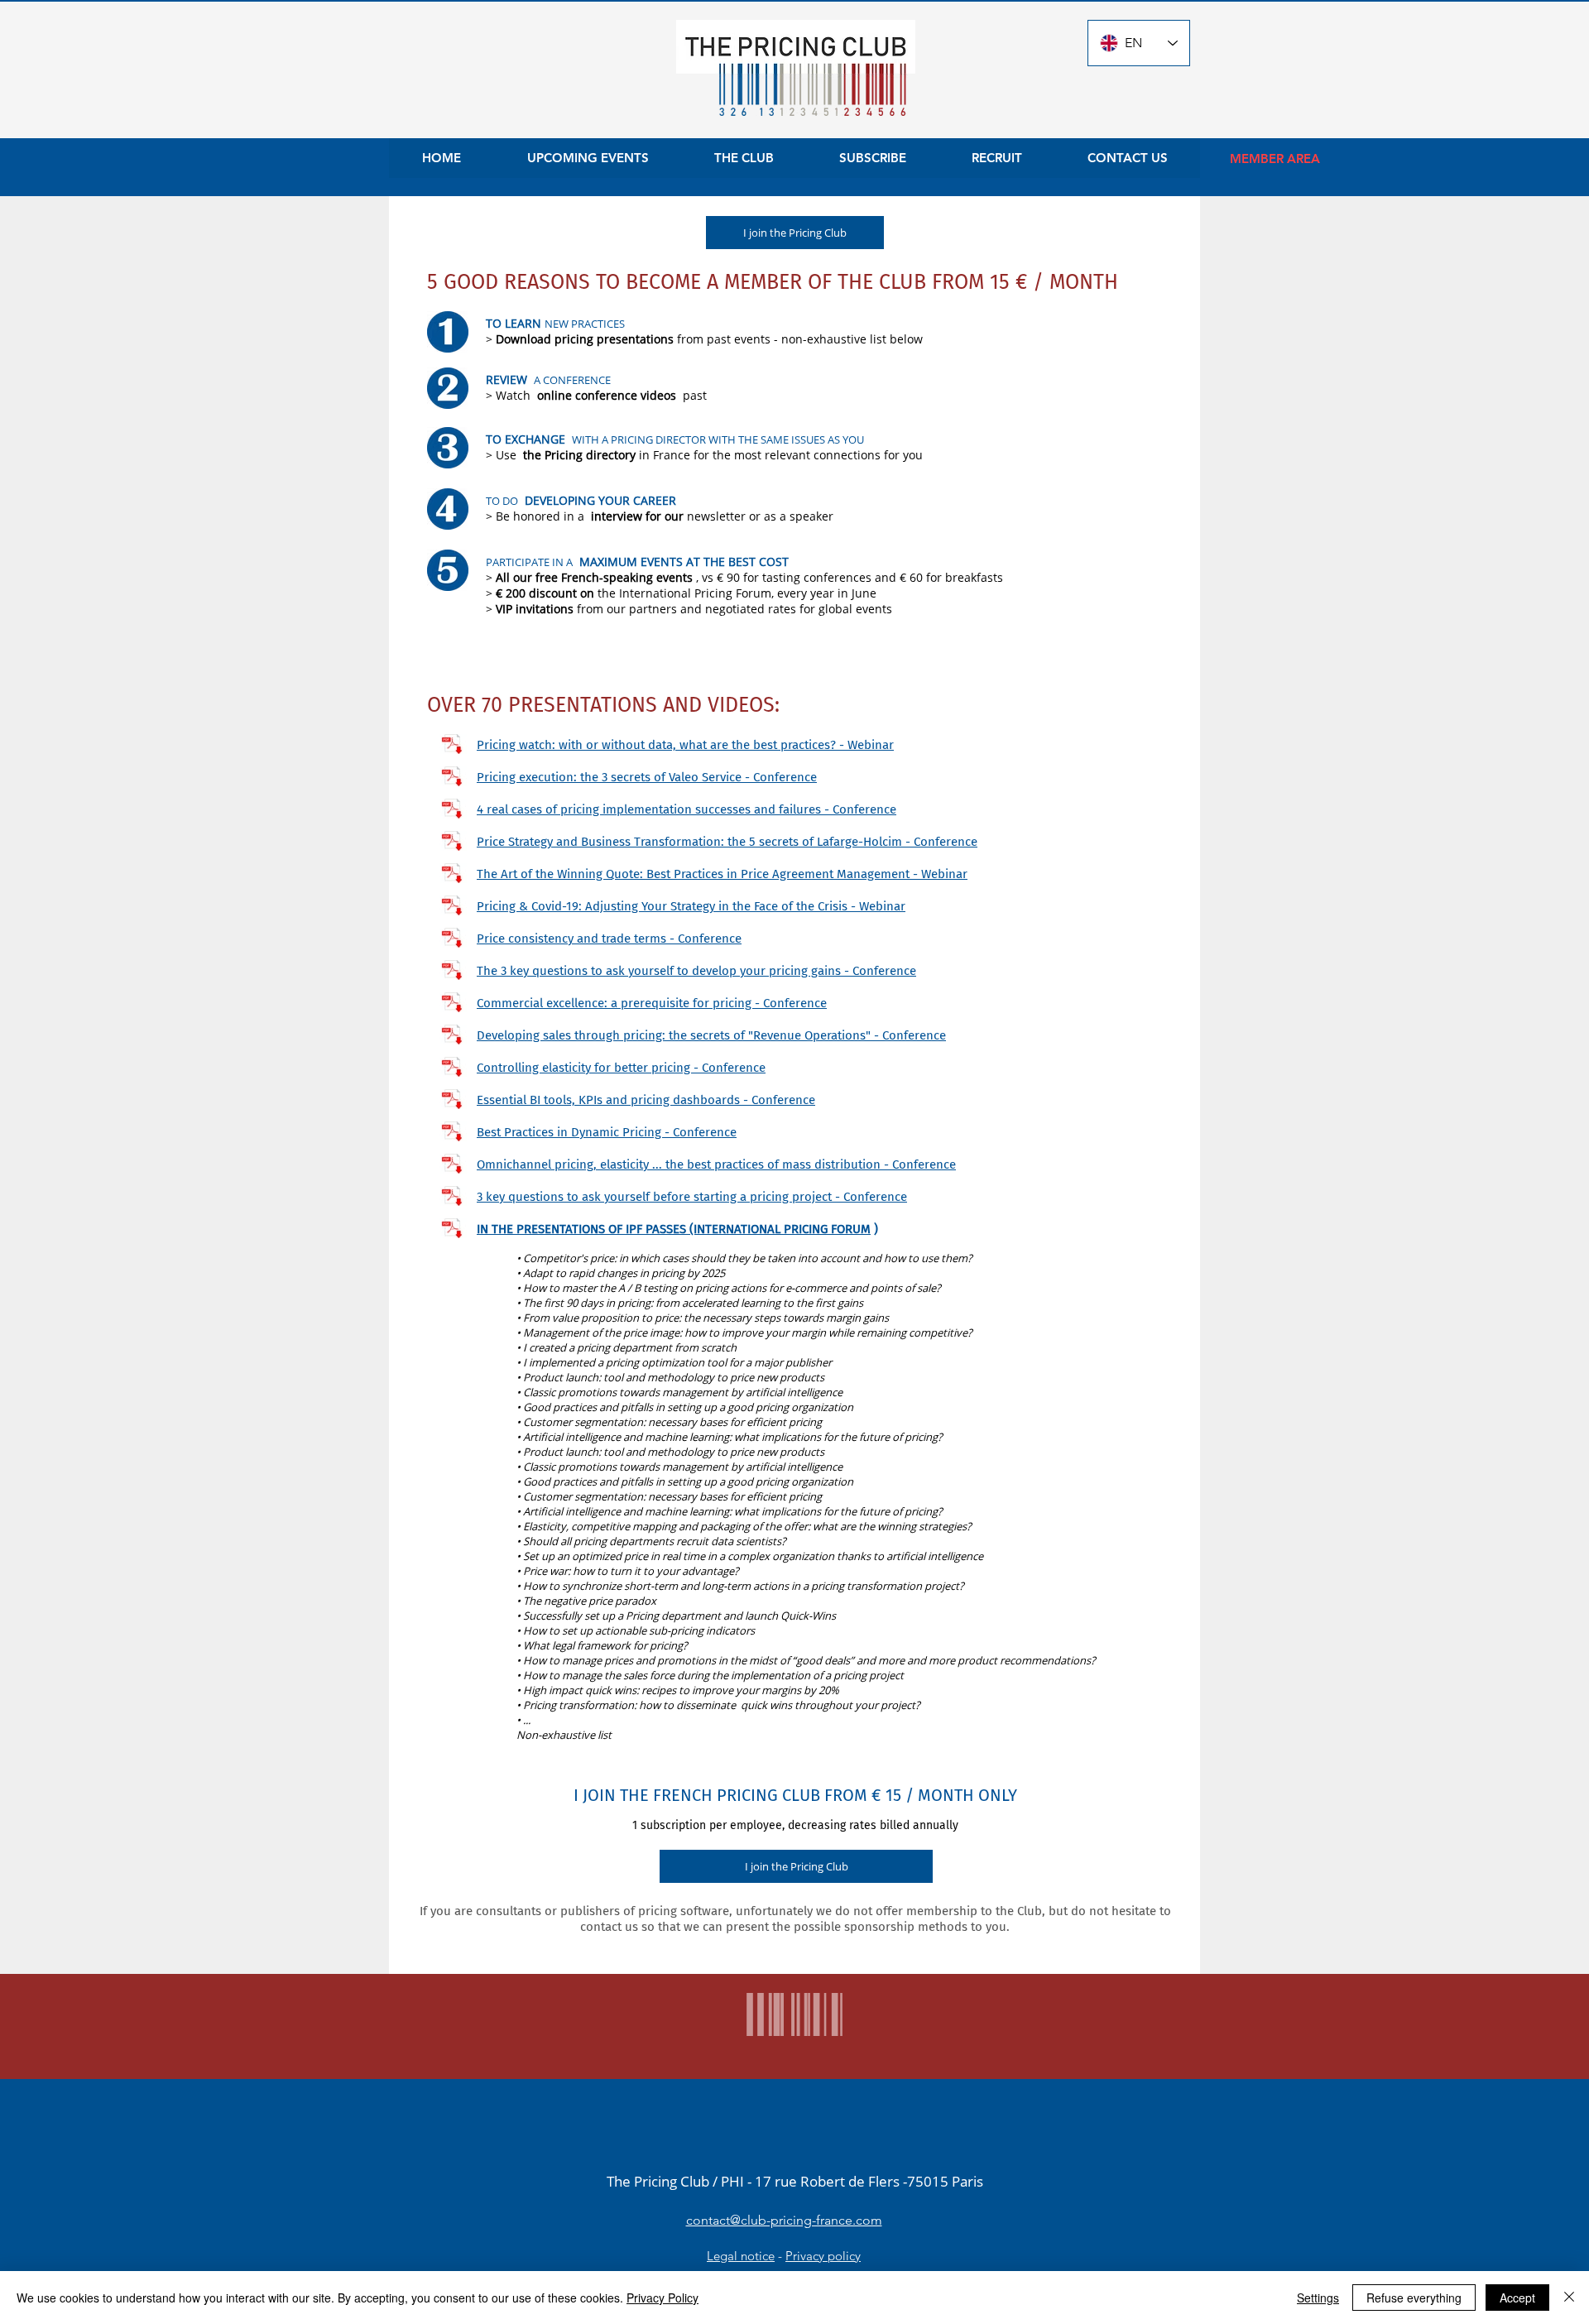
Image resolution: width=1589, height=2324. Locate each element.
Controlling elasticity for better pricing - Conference (621, 1068)
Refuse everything (1414, 2298)
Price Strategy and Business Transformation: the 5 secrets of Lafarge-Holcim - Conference (727, 842)
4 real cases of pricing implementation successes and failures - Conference (686, 809)
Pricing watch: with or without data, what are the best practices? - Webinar (685, 745)
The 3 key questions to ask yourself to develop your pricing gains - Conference (696, 971)
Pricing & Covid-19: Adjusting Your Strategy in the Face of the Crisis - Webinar (691, 906)
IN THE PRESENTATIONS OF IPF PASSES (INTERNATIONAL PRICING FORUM (674, 1229)
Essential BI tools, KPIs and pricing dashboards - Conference (646, 1100)
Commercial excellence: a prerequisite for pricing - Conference (652, 1003)
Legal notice (741, 2256)
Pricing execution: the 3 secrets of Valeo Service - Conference (647, 777)
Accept (1517, 2298)
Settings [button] (1318, 2298)
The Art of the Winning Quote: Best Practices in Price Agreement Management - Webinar (722, 874)
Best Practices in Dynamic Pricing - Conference (607, 1132)
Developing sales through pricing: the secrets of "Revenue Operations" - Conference (711, 1035)
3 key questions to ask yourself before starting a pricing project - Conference (692, 1197)
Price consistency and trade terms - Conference (609, 939)
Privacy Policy (662, 2298)
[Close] (1569, 2298)
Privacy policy (823, 2256)
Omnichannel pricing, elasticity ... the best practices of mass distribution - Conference (716, 1164)
